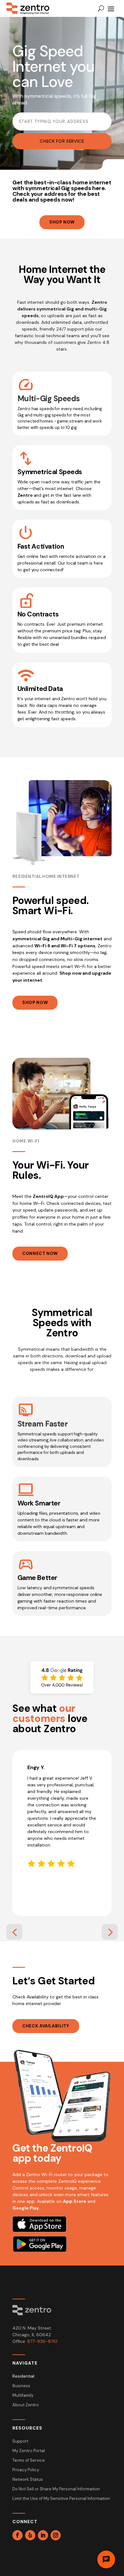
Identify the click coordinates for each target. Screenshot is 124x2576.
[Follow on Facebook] (17, 2535)
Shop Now (62, 222)
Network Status (28, 2480)
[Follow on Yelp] (30, 2535)
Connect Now (40, 1253)
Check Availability (46, 2026)
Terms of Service (29, 2461)
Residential (23, 2377)
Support (20, 2441)
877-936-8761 (42, 2341)
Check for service (62, 141)
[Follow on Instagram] (56, 2535)
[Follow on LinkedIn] (43, 2535)
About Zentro (26, 2405)
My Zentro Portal (29, 2451)
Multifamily (23, 2396)
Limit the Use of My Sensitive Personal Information (61, 2499)
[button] (14, 1932)
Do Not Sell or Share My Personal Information (56, 2489)
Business (21, 2386)
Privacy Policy (26, 2470)
